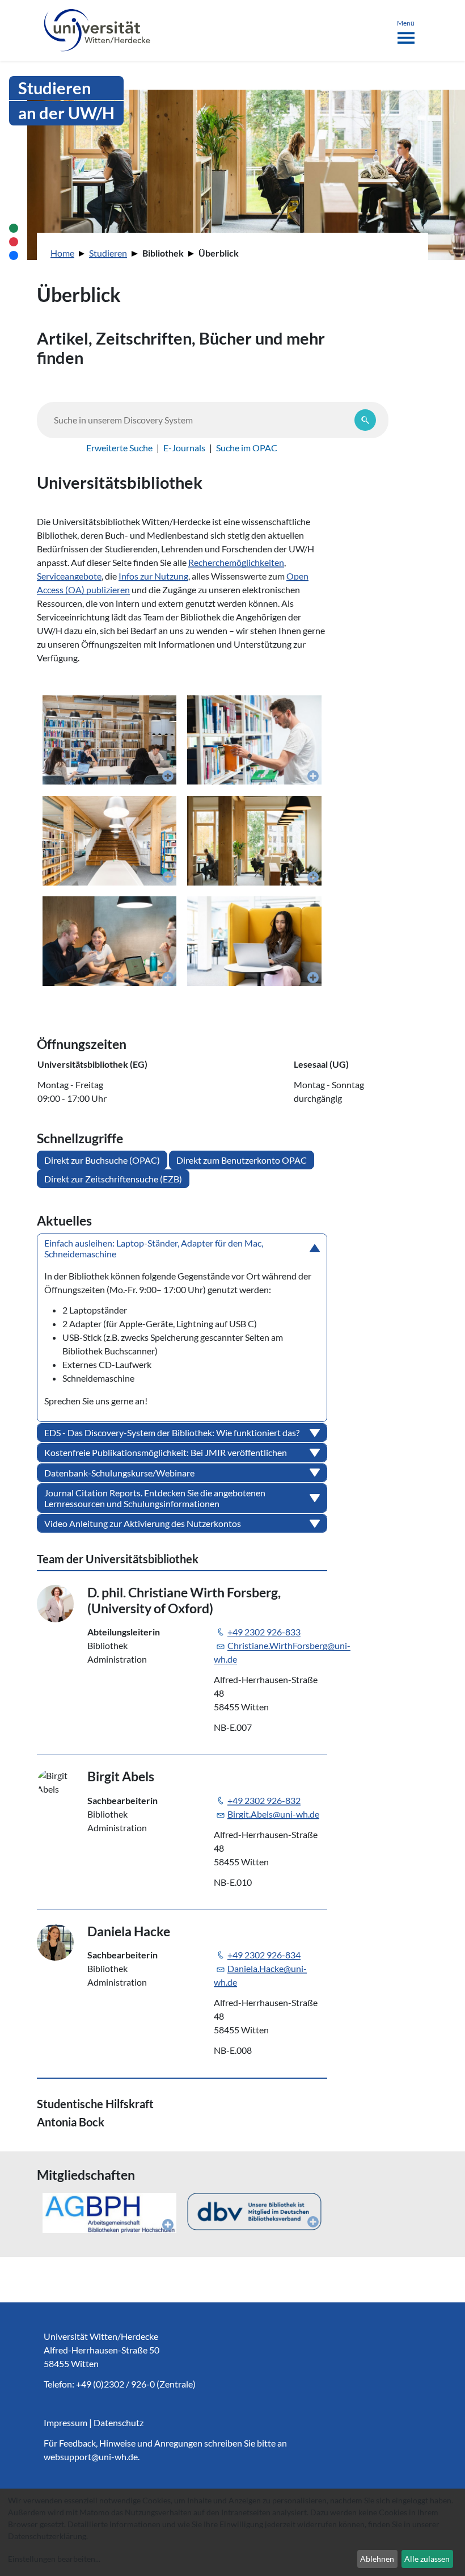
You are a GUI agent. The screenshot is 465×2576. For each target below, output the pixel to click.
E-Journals (184, 448)
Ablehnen (377, 2559)
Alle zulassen (427, 2559)
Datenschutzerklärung (47, 2536)
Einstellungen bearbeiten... (54, 2559)
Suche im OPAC (247, 448)
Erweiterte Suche (119, 448)
